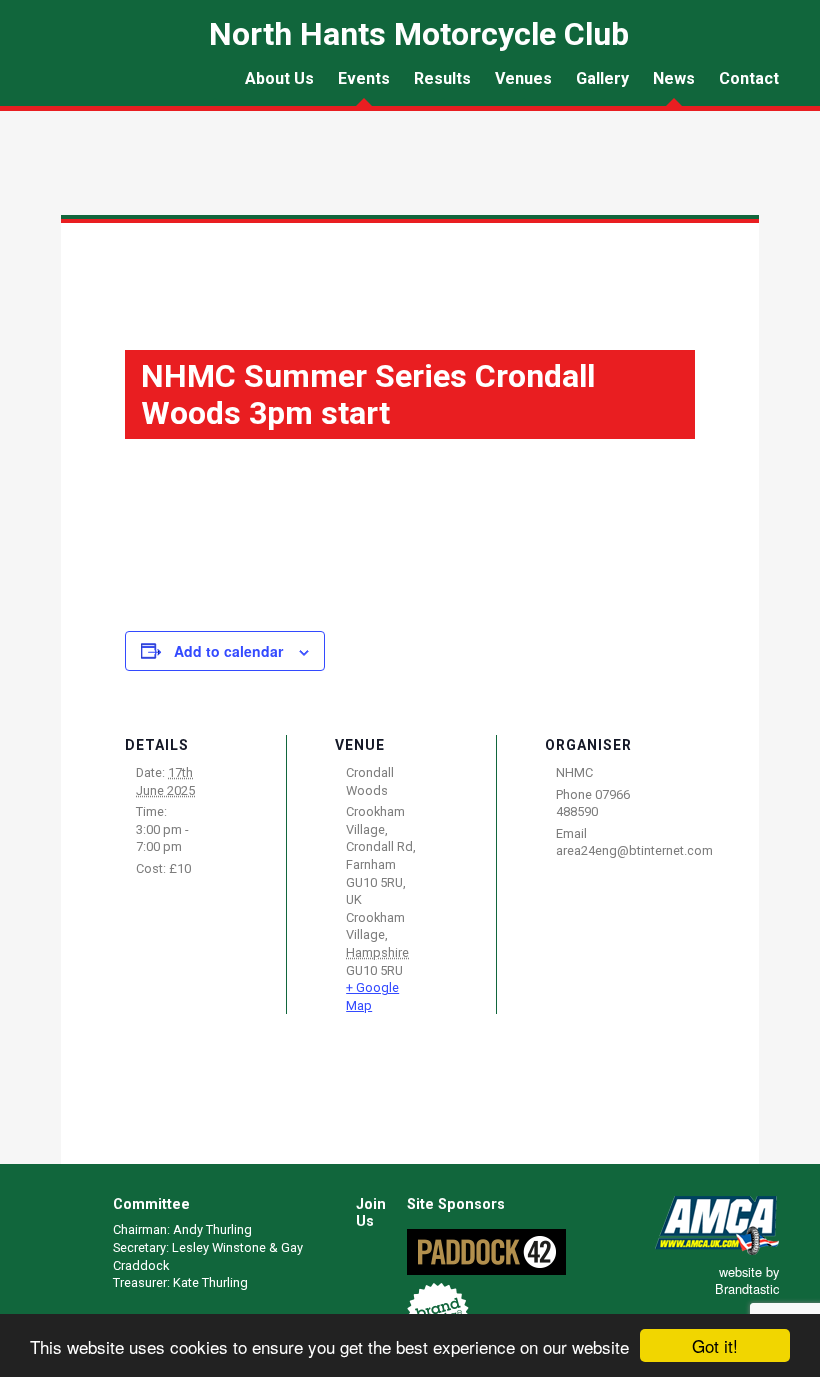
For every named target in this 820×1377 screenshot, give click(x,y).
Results (442, 78)
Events (364, 78)
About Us (279, 78)
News (674, 78)
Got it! (715, 1345)
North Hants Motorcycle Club (96, 84)
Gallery (602, 78)
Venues (523, 78)
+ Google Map (372, 996)
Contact (749, 78)
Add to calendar (228, 651)
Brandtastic (747, 1288)
